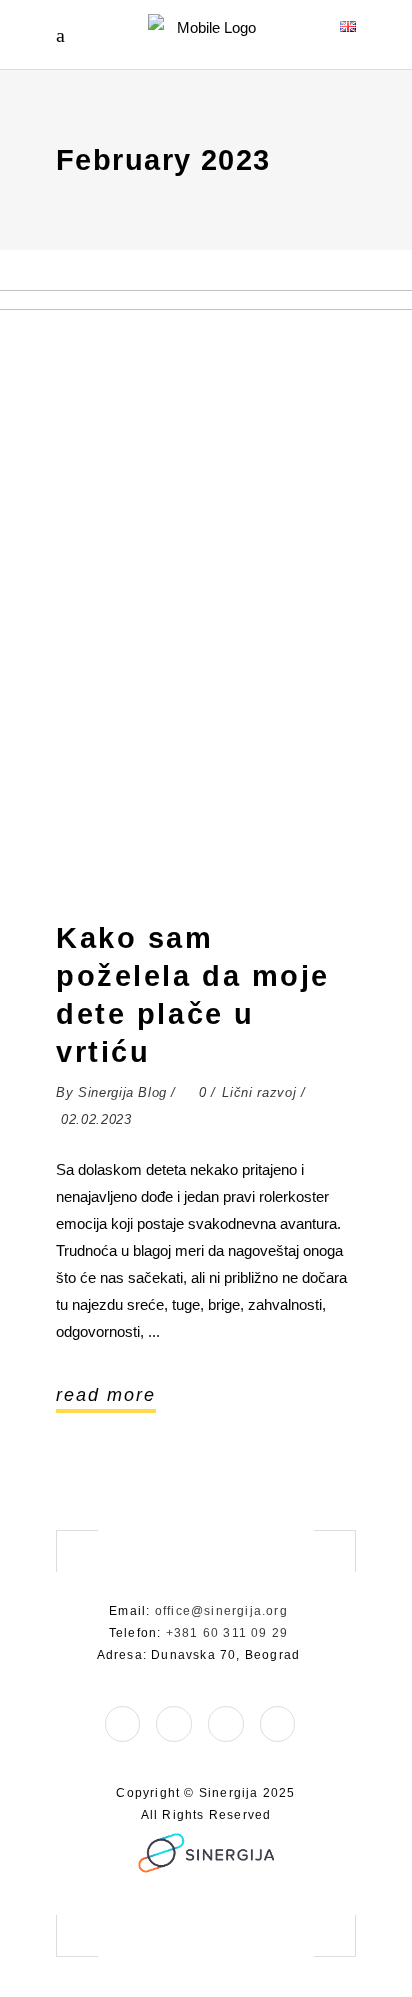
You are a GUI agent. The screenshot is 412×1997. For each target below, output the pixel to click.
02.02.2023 (96, 1119)
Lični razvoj (259, 1092)
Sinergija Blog (122, 1092)
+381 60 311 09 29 (227, 1633)
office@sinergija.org (221, 1611)
